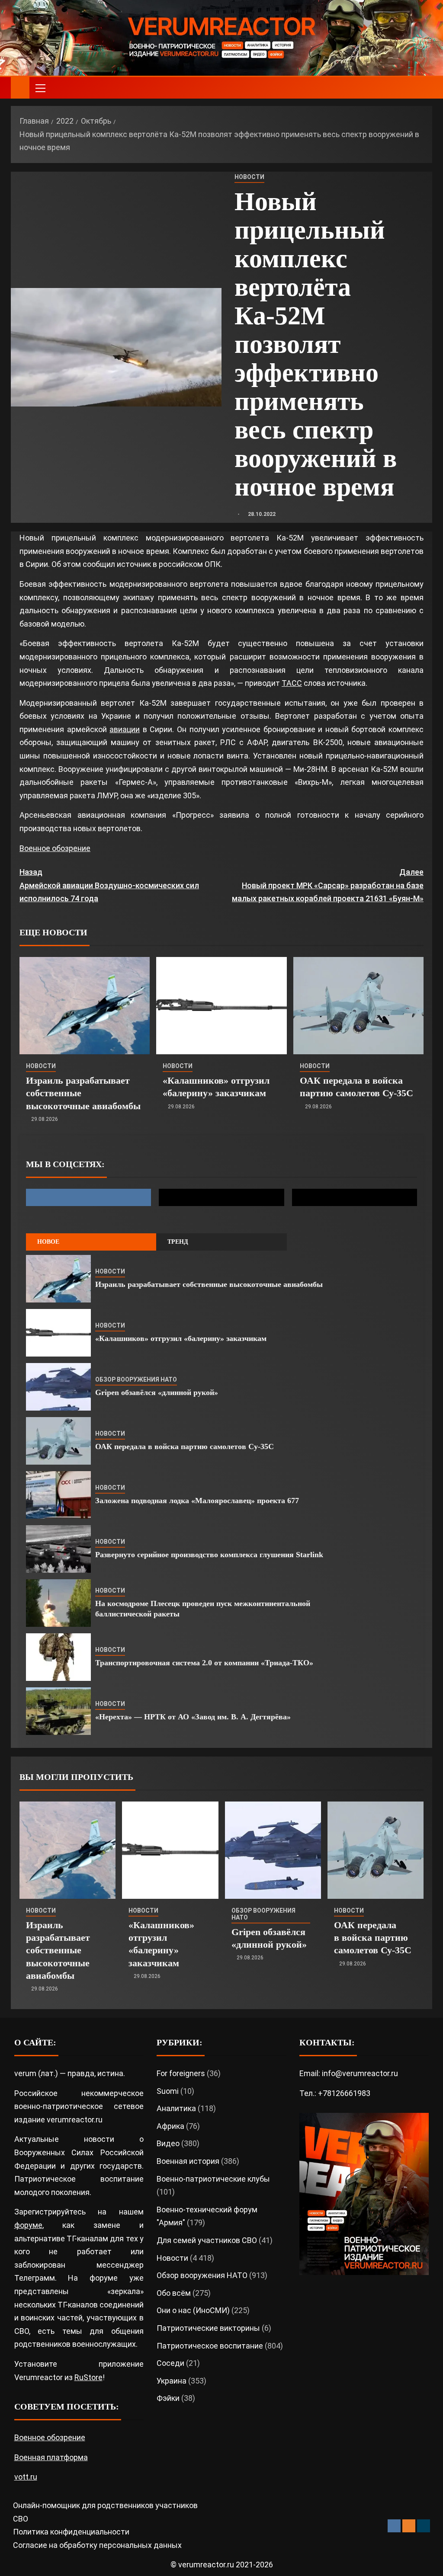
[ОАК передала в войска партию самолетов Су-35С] (358, 1006)
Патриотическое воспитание (210, 2346)
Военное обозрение (55, 848)
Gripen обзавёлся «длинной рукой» (157, 1392)
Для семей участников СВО (207, 2240)
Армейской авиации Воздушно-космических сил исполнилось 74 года (109, 885)
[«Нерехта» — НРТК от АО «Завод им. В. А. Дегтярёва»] (58, 1711)
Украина (172, 2381)
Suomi (168, 2091)
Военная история (188, 2161)
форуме (28, 2225)
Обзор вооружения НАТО (136, 1379)
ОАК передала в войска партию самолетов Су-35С (185, 1446)
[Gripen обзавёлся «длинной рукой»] (58, 1387)
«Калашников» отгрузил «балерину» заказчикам (181, 1338)
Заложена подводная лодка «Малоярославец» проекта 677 (197, 1501)
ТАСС (292, 683)
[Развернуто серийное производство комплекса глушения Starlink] (58, 1549)
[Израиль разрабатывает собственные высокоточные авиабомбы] (85, 1006)
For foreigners (181, 2073)
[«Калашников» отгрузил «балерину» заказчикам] (221, 1006)
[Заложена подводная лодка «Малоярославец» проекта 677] (58, 1495)
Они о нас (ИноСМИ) (193, 2310)
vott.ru (26, 2477)
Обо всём (174, 2293)
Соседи (170, 2363)
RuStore (88, 2377)
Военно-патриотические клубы (213, 2179)
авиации (125, 729)
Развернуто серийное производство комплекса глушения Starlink (209, 1555)
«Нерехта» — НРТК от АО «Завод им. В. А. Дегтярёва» (193, 1717)
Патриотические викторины (208, 2328)
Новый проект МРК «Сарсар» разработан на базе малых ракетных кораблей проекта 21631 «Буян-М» (328, 885)
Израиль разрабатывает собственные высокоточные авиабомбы (209, 1284)
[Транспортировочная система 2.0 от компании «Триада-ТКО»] (58, 1657)
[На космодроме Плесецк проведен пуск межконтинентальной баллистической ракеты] (58, 1603)
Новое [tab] (48, 1242)
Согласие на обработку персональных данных (97, 2545)
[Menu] (40, 88)
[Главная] (20, 87)
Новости (249, 177)
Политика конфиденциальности (71, 2532)
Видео (168, 2143)
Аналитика (176, 2108)
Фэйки (168, 2398)
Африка (170, 2126)
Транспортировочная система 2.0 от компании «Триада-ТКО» (204, 1663)
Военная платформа (51, 2457)
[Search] (425, 88)
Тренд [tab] (178, 1242)
